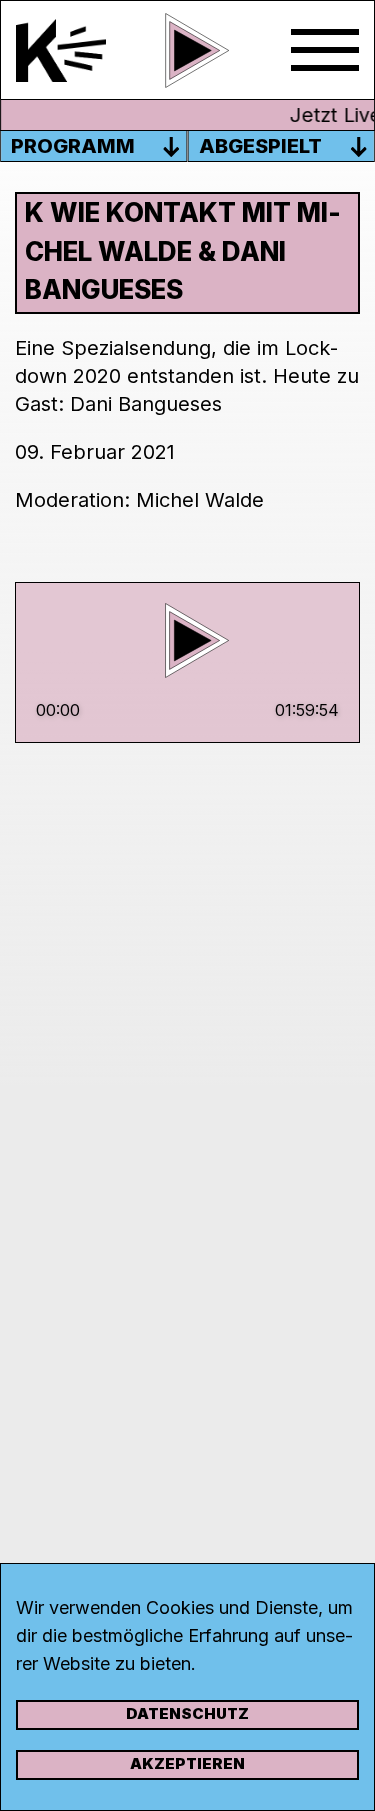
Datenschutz (187, 1713)
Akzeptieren (187, 1763)
